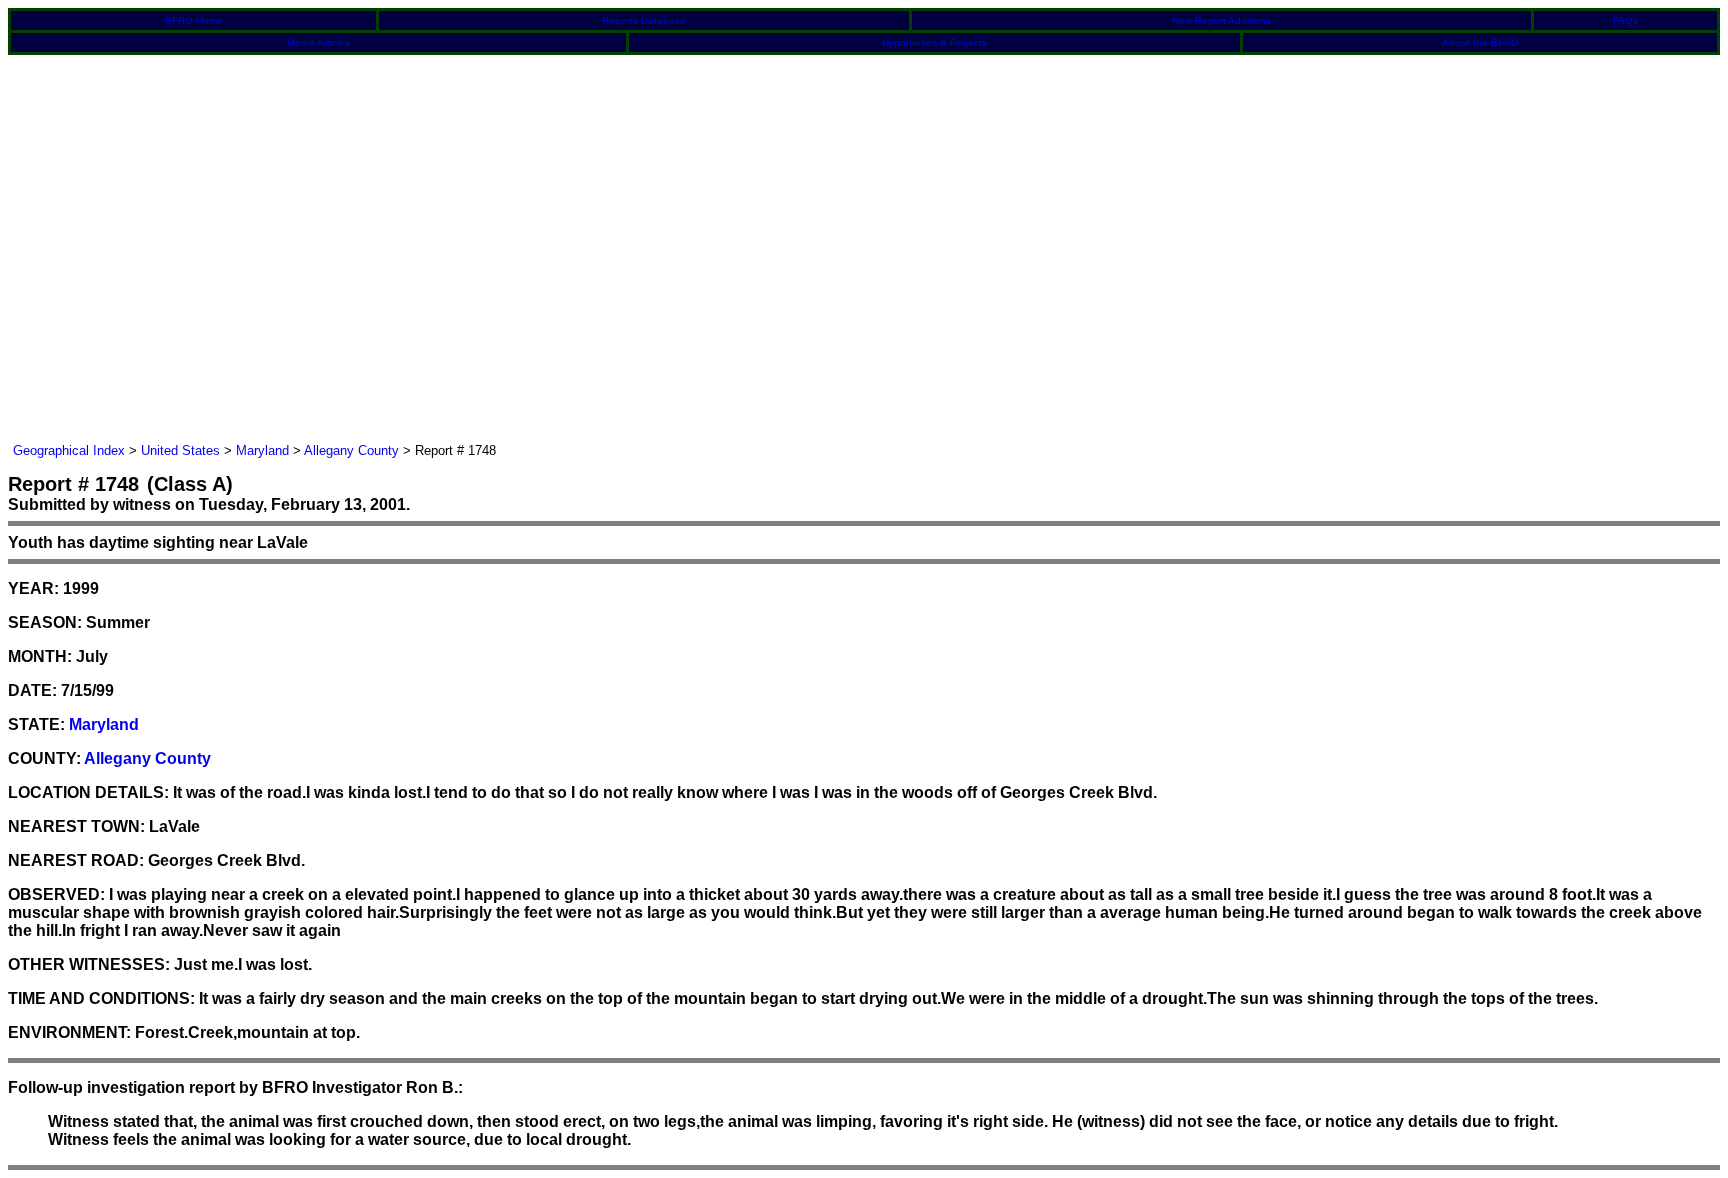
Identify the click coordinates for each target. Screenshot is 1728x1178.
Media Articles (318, 42)
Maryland (262, 450)
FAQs (1625, 20)
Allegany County (351, 450)
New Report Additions (1221, 20)
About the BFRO (1480, 42)
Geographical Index (69, 450)
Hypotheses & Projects (934, 42)
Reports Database (644, 20)
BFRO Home (194, 20)
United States (180, 450)
